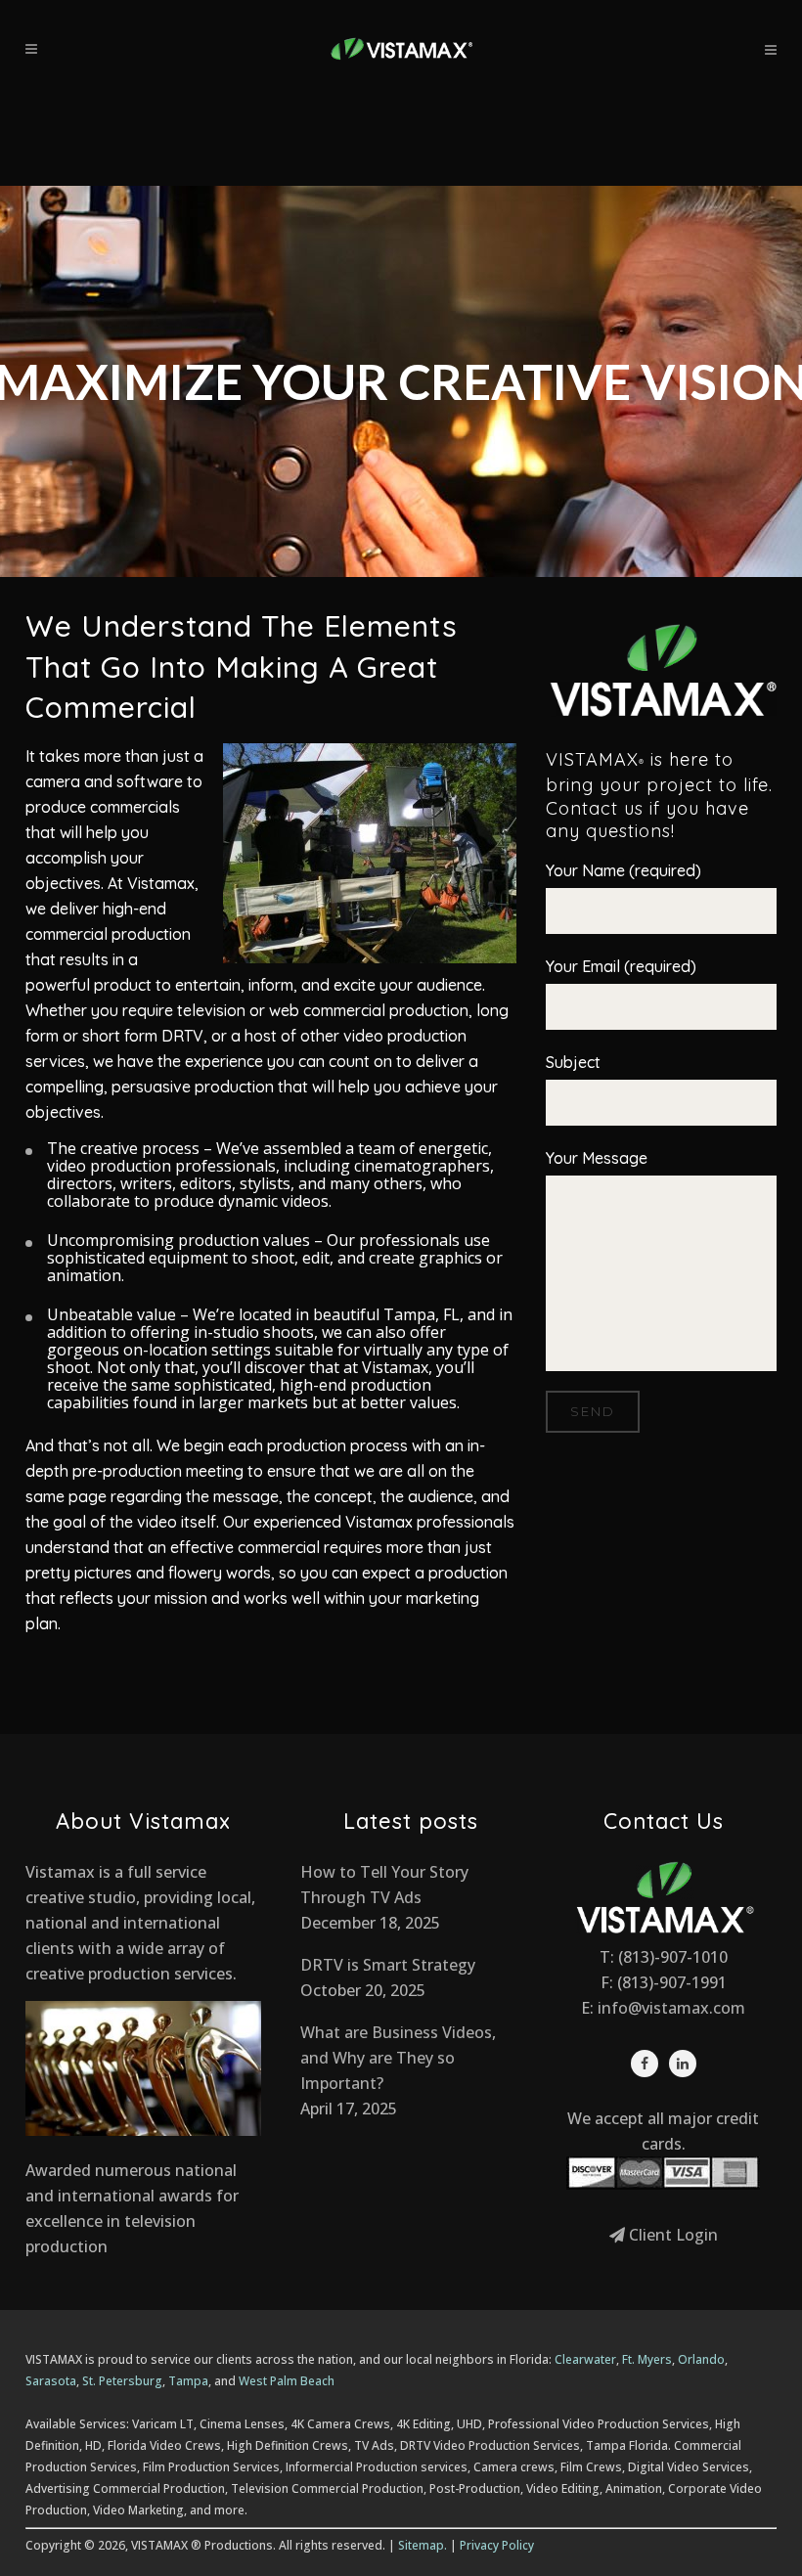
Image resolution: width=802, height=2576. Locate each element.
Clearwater (585, 2359)
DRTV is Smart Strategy (388, 1965)
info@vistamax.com (671, 2008)
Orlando (701, 2359)
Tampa (188, 2381)
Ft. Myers (647, 2359)
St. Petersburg (122, 2381)
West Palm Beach (287, 2381)
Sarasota (51, 2381)
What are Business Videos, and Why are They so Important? (398, 2058)
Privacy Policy (497, 2545)
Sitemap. (423, 2545)
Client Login (671, 2235)
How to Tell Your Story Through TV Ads (384, 1885)
